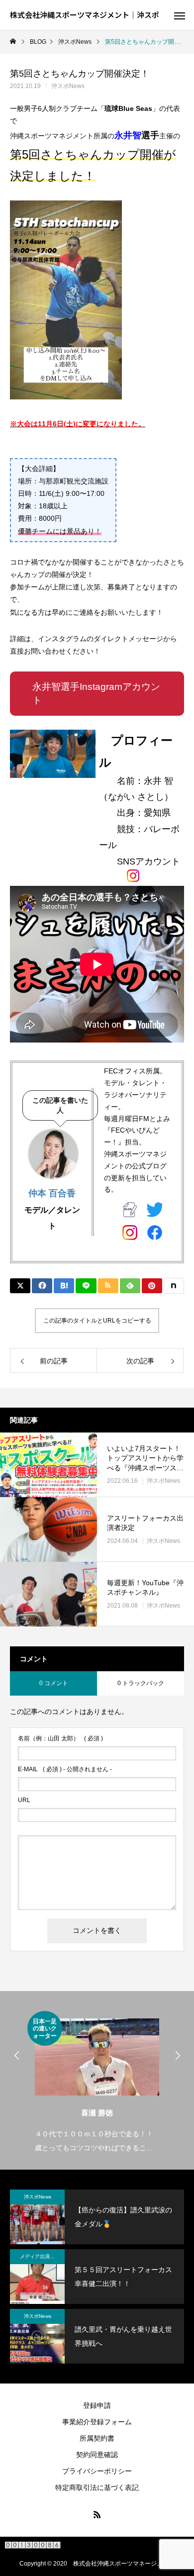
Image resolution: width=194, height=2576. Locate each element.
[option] (97, 2083)
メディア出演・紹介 (42, 2256)
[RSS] (97, 2514)
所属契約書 (97, 2438)
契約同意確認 (97, 2455)
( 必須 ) (60, 1738)
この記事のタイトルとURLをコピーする (97, 1321)
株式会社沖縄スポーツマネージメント (124, 2564)
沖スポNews (68, 86)
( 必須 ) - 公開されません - (65, 1769)
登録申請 (97, 2405)
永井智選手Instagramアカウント (96, 693)
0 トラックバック (141, 1683)
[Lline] (86, 1286)
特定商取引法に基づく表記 (97, 2487)
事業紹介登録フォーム (97, 2422)
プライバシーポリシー (97, 2471)
